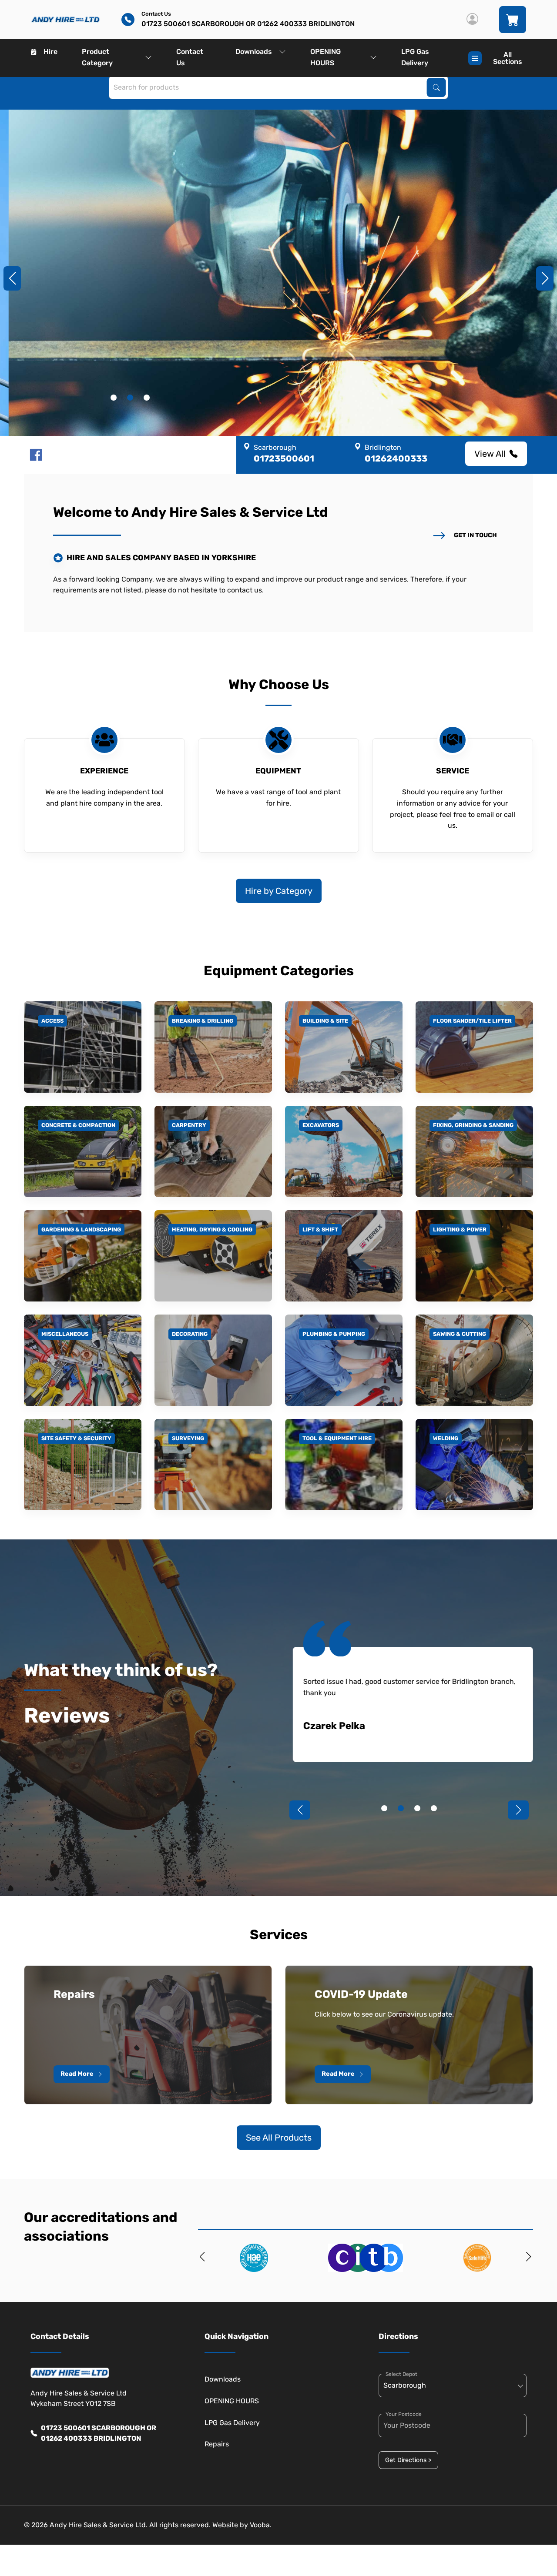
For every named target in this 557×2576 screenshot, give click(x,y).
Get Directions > (408, 2460)
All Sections (508, 58)
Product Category (97, 57)
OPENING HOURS (325, 57)
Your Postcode (404, 2414)
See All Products (279, 2138)
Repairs (217, 2444)
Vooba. (261, 2525)
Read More (77, 2074)
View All (490, 454)
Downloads (254, 52)
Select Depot (401, 2374)
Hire (50, 52)
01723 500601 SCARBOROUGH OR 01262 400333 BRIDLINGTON (99, 2433)
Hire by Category (279, 891)
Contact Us (190, 57)
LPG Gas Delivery (415, 57)
